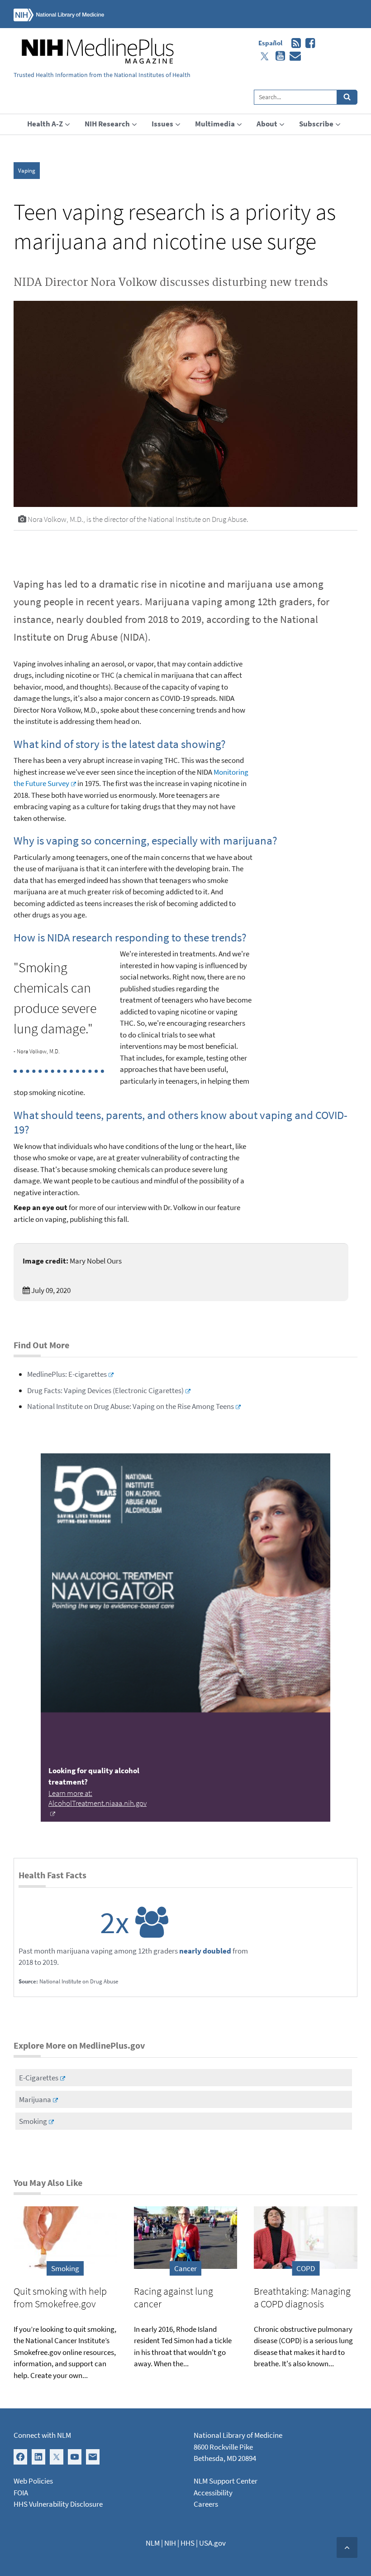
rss (294, 43)
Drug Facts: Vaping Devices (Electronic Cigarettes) (105, 1390)
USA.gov (212, 2543)
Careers (206, 2504)
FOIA (21, 2493)
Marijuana (35, 2099)
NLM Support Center (226, 2481)
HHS (188, 2543)
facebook (308, 43)
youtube (278, 56)
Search (347, 97)
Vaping (27, 171)
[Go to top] (347, 2547)
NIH (170, 2543)
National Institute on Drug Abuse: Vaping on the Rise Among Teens (131, 1406)
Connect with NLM (42, 2435)
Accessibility (213, 2493)
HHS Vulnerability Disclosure (58, 2504)
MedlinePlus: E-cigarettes (67, 1374)
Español (270, 43)
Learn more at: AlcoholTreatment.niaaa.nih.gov (98, 1798)
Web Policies (33, 2481)
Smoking (33, 2121)
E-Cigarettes (39, 2078)
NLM (153, 2543)
